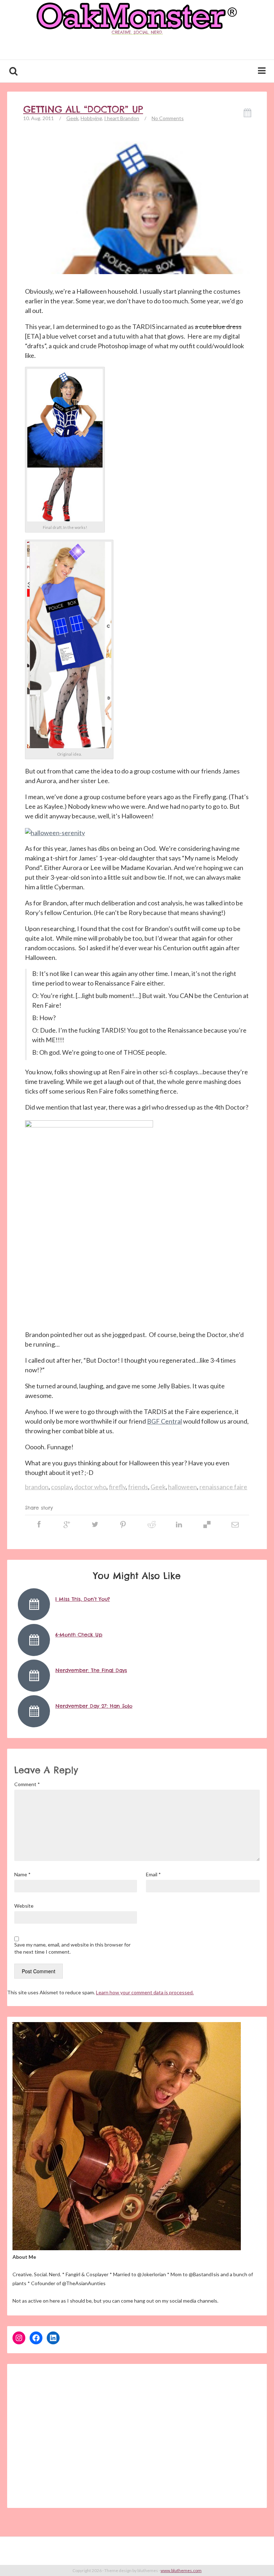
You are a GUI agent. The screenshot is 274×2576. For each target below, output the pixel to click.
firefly (117, 1487)
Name (22, 1874)
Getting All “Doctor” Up (83, 109)
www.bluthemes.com (181, 2570)
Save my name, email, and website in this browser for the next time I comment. (72, 1948)
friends (138, 1487)
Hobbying (91, 118)
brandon (37, 1487)
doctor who (90, 1487)
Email (153, 1874)
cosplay (61, 1487)
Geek (72, 118)
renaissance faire (223, 1487)
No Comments (168, 118)
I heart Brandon (122, 118)
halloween (182, 1487)
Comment (27, 1784)
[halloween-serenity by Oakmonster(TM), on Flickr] (55, 832)
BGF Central (164, 1421)
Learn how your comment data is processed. (145, 1992)
